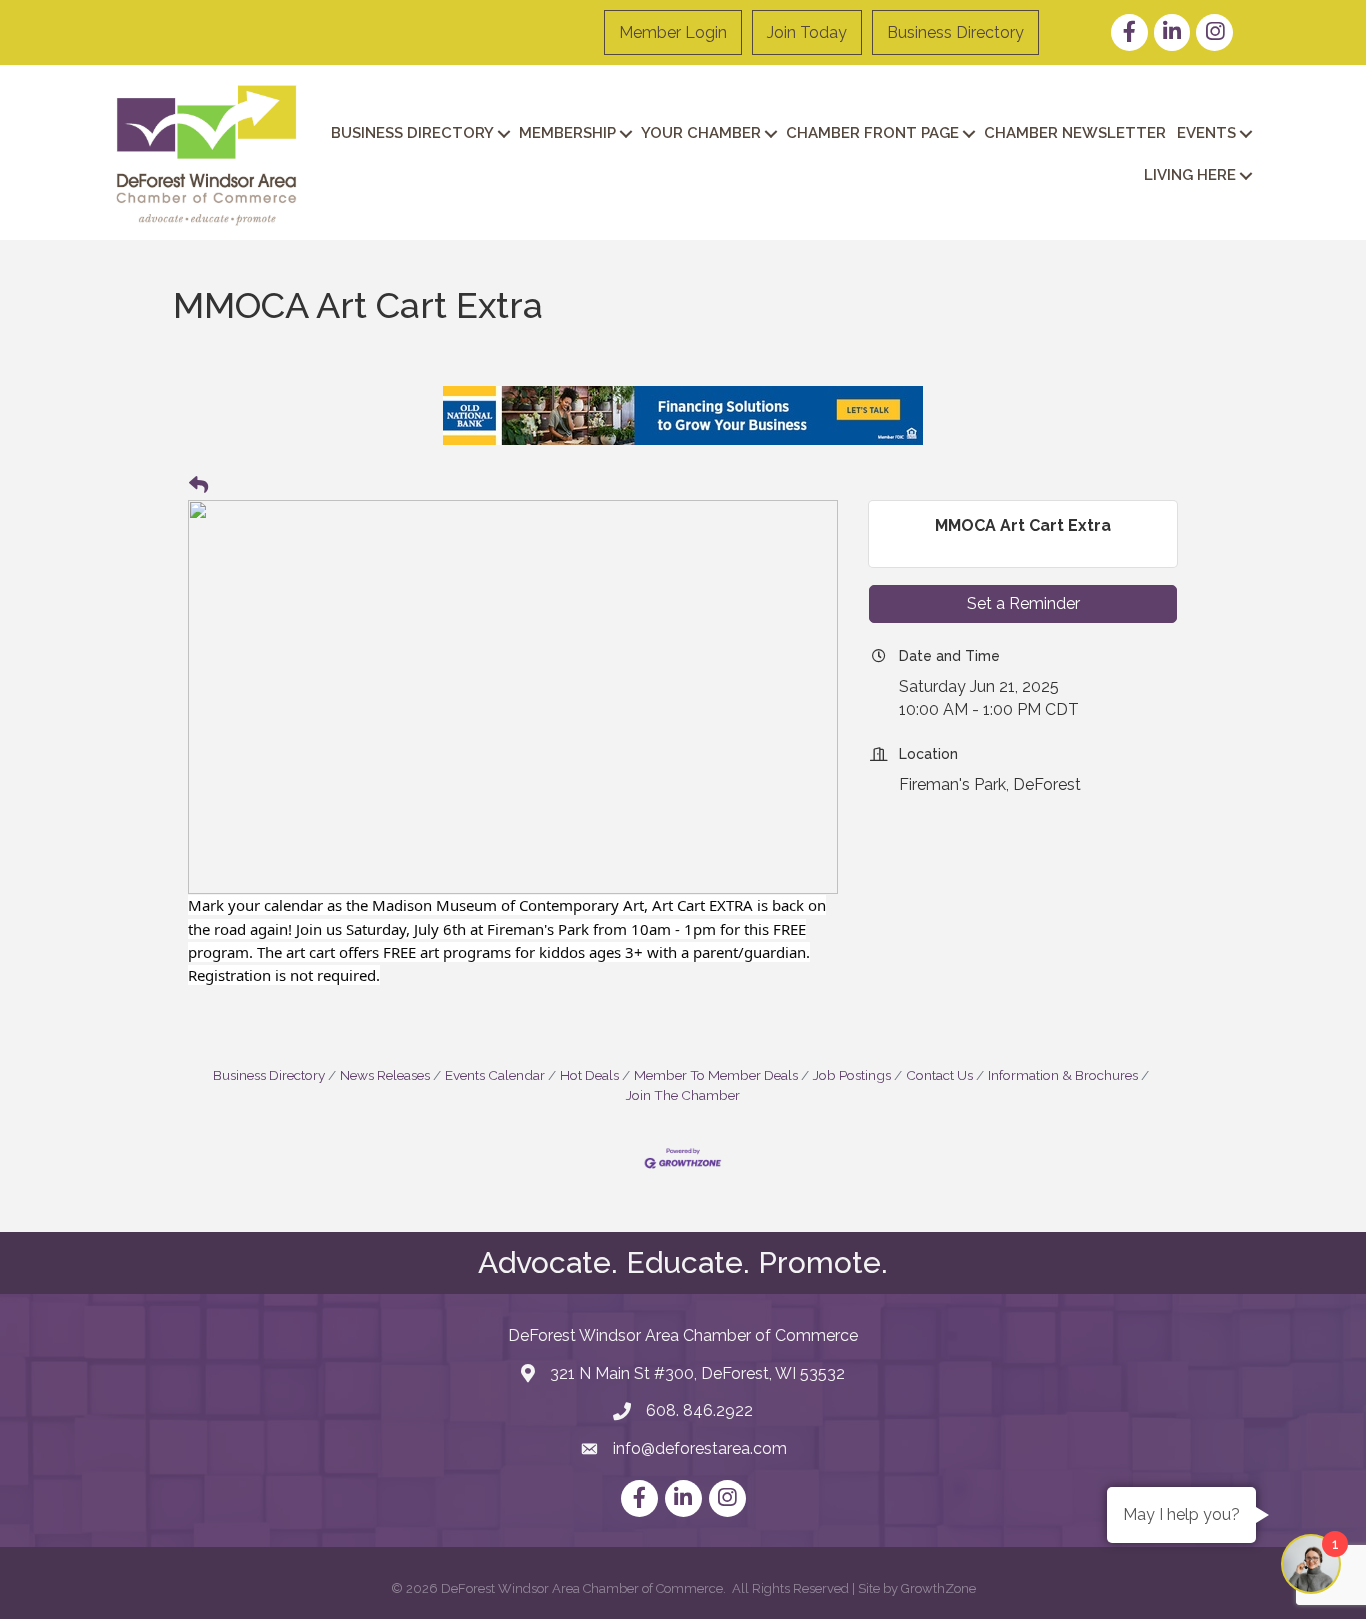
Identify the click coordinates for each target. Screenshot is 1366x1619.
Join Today (807, 32)
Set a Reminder (1023, 603)
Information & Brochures (1063, 1075)
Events (1206, 133)
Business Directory (955, 32)
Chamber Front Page (872, 133)
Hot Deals (589, 1075)
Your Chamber (701, 133)
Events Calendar (495, 1075)
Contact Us (939, 1075)
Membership (567, 133)
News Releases (385, 1075)
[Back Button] (198, 486)
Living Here (1190, 175)
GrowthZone (938, 1588)
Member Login (673, 32)
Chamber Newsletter (1075, 133)
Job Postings (852, 1075)
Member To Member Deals (716, 1075)
